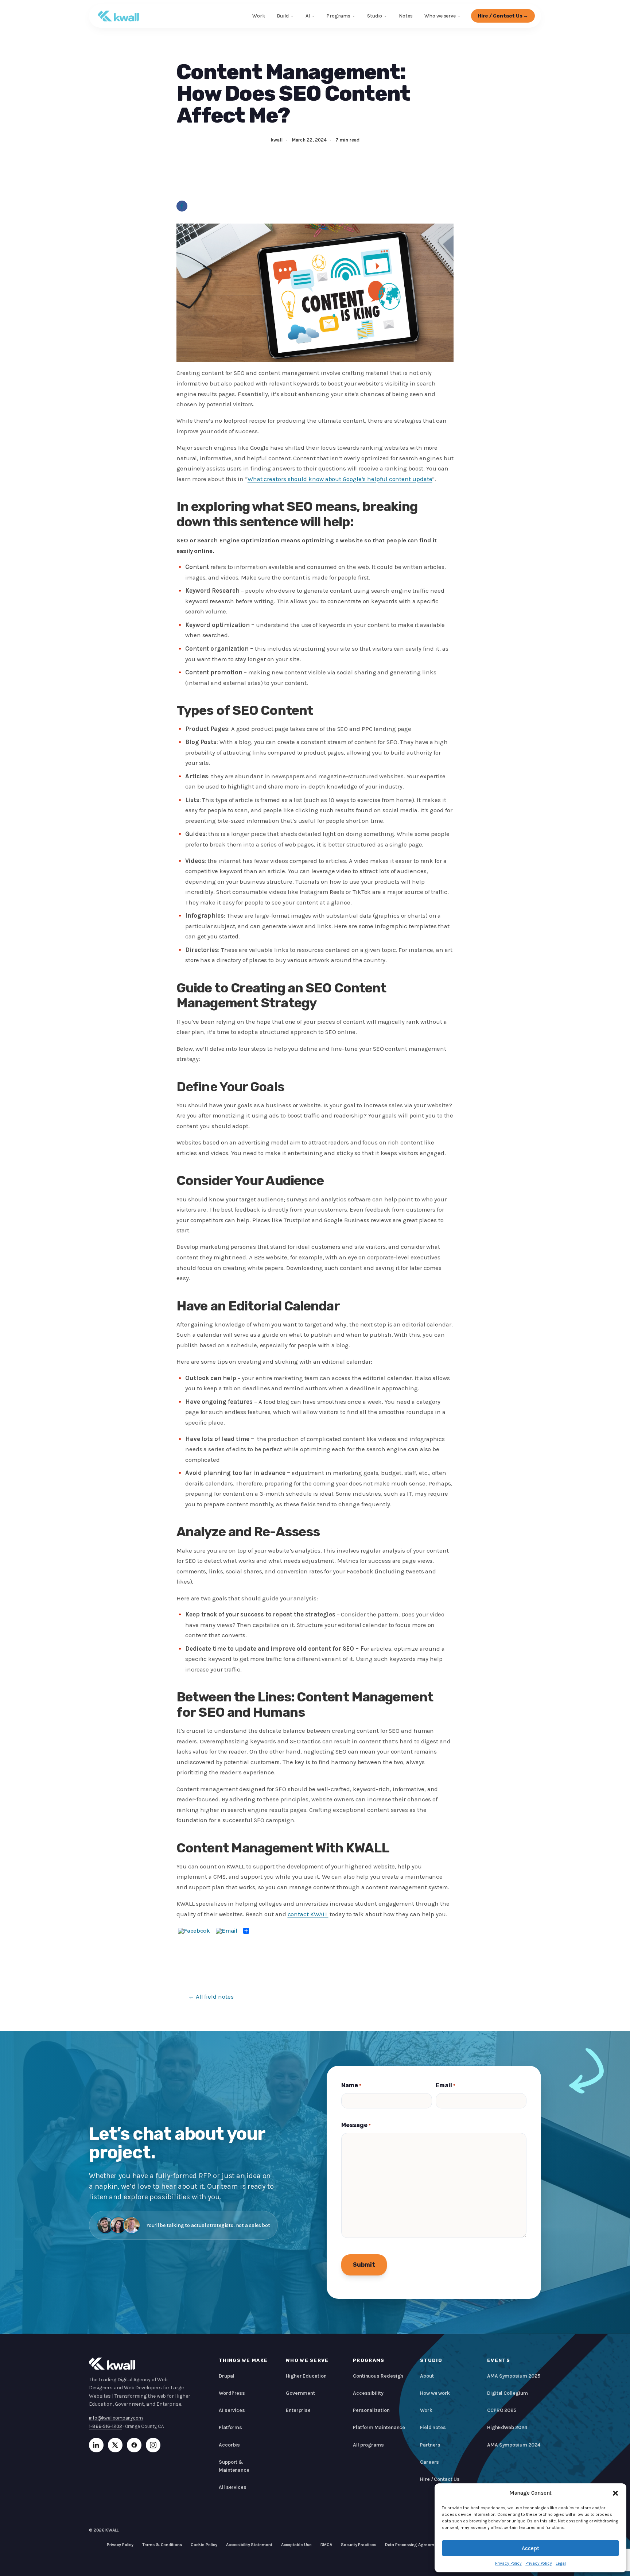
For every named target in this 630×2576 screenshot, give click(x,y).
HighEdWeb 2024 (507, 2427)
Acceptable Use (296, 2545)
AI (308, 16)
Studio (375, 16)
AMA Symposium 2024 (514, 2445)
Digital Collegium (507, 2393)
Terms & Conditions (162, 2545)
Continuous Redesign (378, 2376)
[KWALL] (118, 16)
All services (233, 2487)
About (427, 2376)
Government (300, 2393)
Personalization (371, 2410)
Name (351, 2085)
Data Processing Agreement (413, 2545)
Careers (429, 2462)
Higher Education (306, 2376)
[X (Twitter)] (115, 2445)
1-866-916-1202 (106, 2426)
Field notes (433, 2427)
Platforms (230, 2427)
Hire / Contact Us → (503, 16)
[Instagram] (153, 2445)
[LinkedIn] (96, 2445)
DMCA (326, 2545)
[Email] (227, 1931)
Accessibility (368, 2393)
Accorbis (229, 2445)
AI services (232, 2410)
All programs (368, 2445)
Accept (530, 2548)
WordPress (232, 2393)
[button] (615, 2493)
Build (283, 16)
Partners (430, 2445)
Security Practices (358, 2545)
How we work (435, 2393)
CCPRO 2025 (502, 2410)
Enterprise (298, 2410)
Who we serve (440, 16)
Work (259, 16)
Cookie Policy (204, 2545)
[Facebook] (182, 206)
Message (356, 2125)
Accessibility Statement (249, 2545)
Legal (561, 2563)
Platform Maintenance (379, 2427)
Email (446, 2085)
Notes (406, 16)
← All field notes (211, 1996)
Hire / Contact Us (440, 2479)
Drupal (227, 2376)
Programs (338, 16)
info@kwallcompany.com (116, 2418)
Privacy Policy (508, 2563)
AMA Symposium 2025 (514, 2376)
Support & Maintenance (234, 2466)
